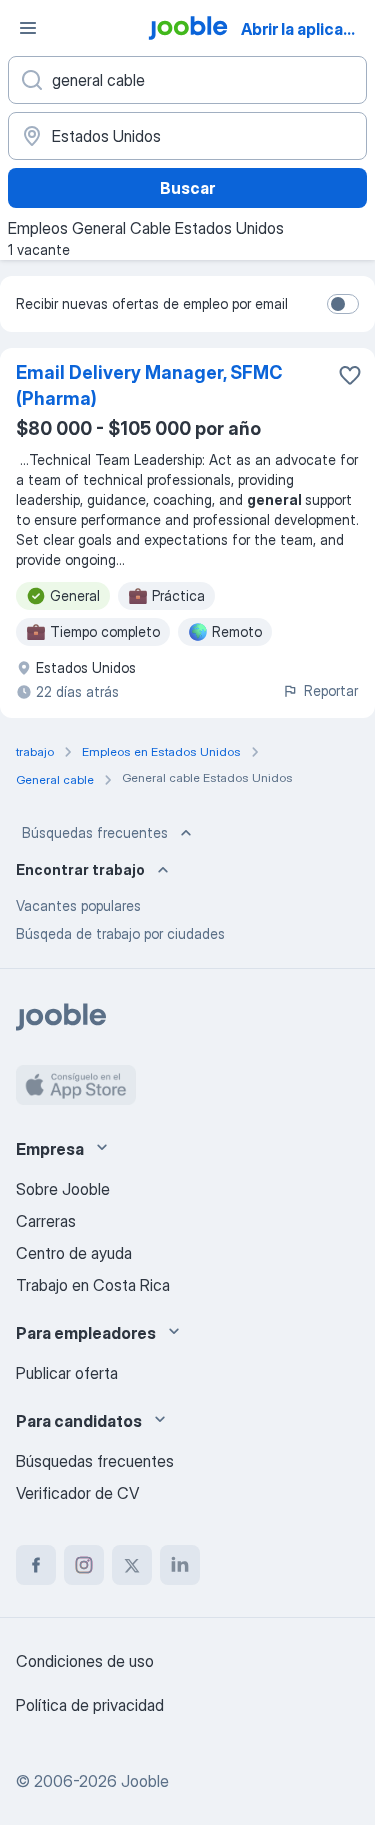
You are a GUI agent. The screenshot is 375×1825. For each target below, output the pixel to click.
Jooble (145, 1781)
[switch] (343, 304)
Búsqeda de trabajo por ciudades (120, 933)
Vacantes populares (78, 905)
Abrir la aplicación (306, 29)
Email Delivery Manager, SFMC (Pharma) (149, 385)
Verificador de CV (77, 1493)
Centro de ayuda (74, 1253)
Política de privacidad (90, 1705)
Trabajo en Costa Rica (93, 1285)
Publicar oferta (67, 1373)
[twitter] (132, 1565)
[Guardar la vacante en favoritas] (350, 375)
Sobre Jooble (63, 1189)
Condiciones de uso (85, 1661)
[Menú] (28, 28)
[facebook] (36, 1565)
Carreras (46, 1221)
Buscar (187, 188)
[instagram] (84, 1565)
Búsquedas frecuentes (95, 832)
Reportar (331, 690)
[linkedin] (180, 1565)
